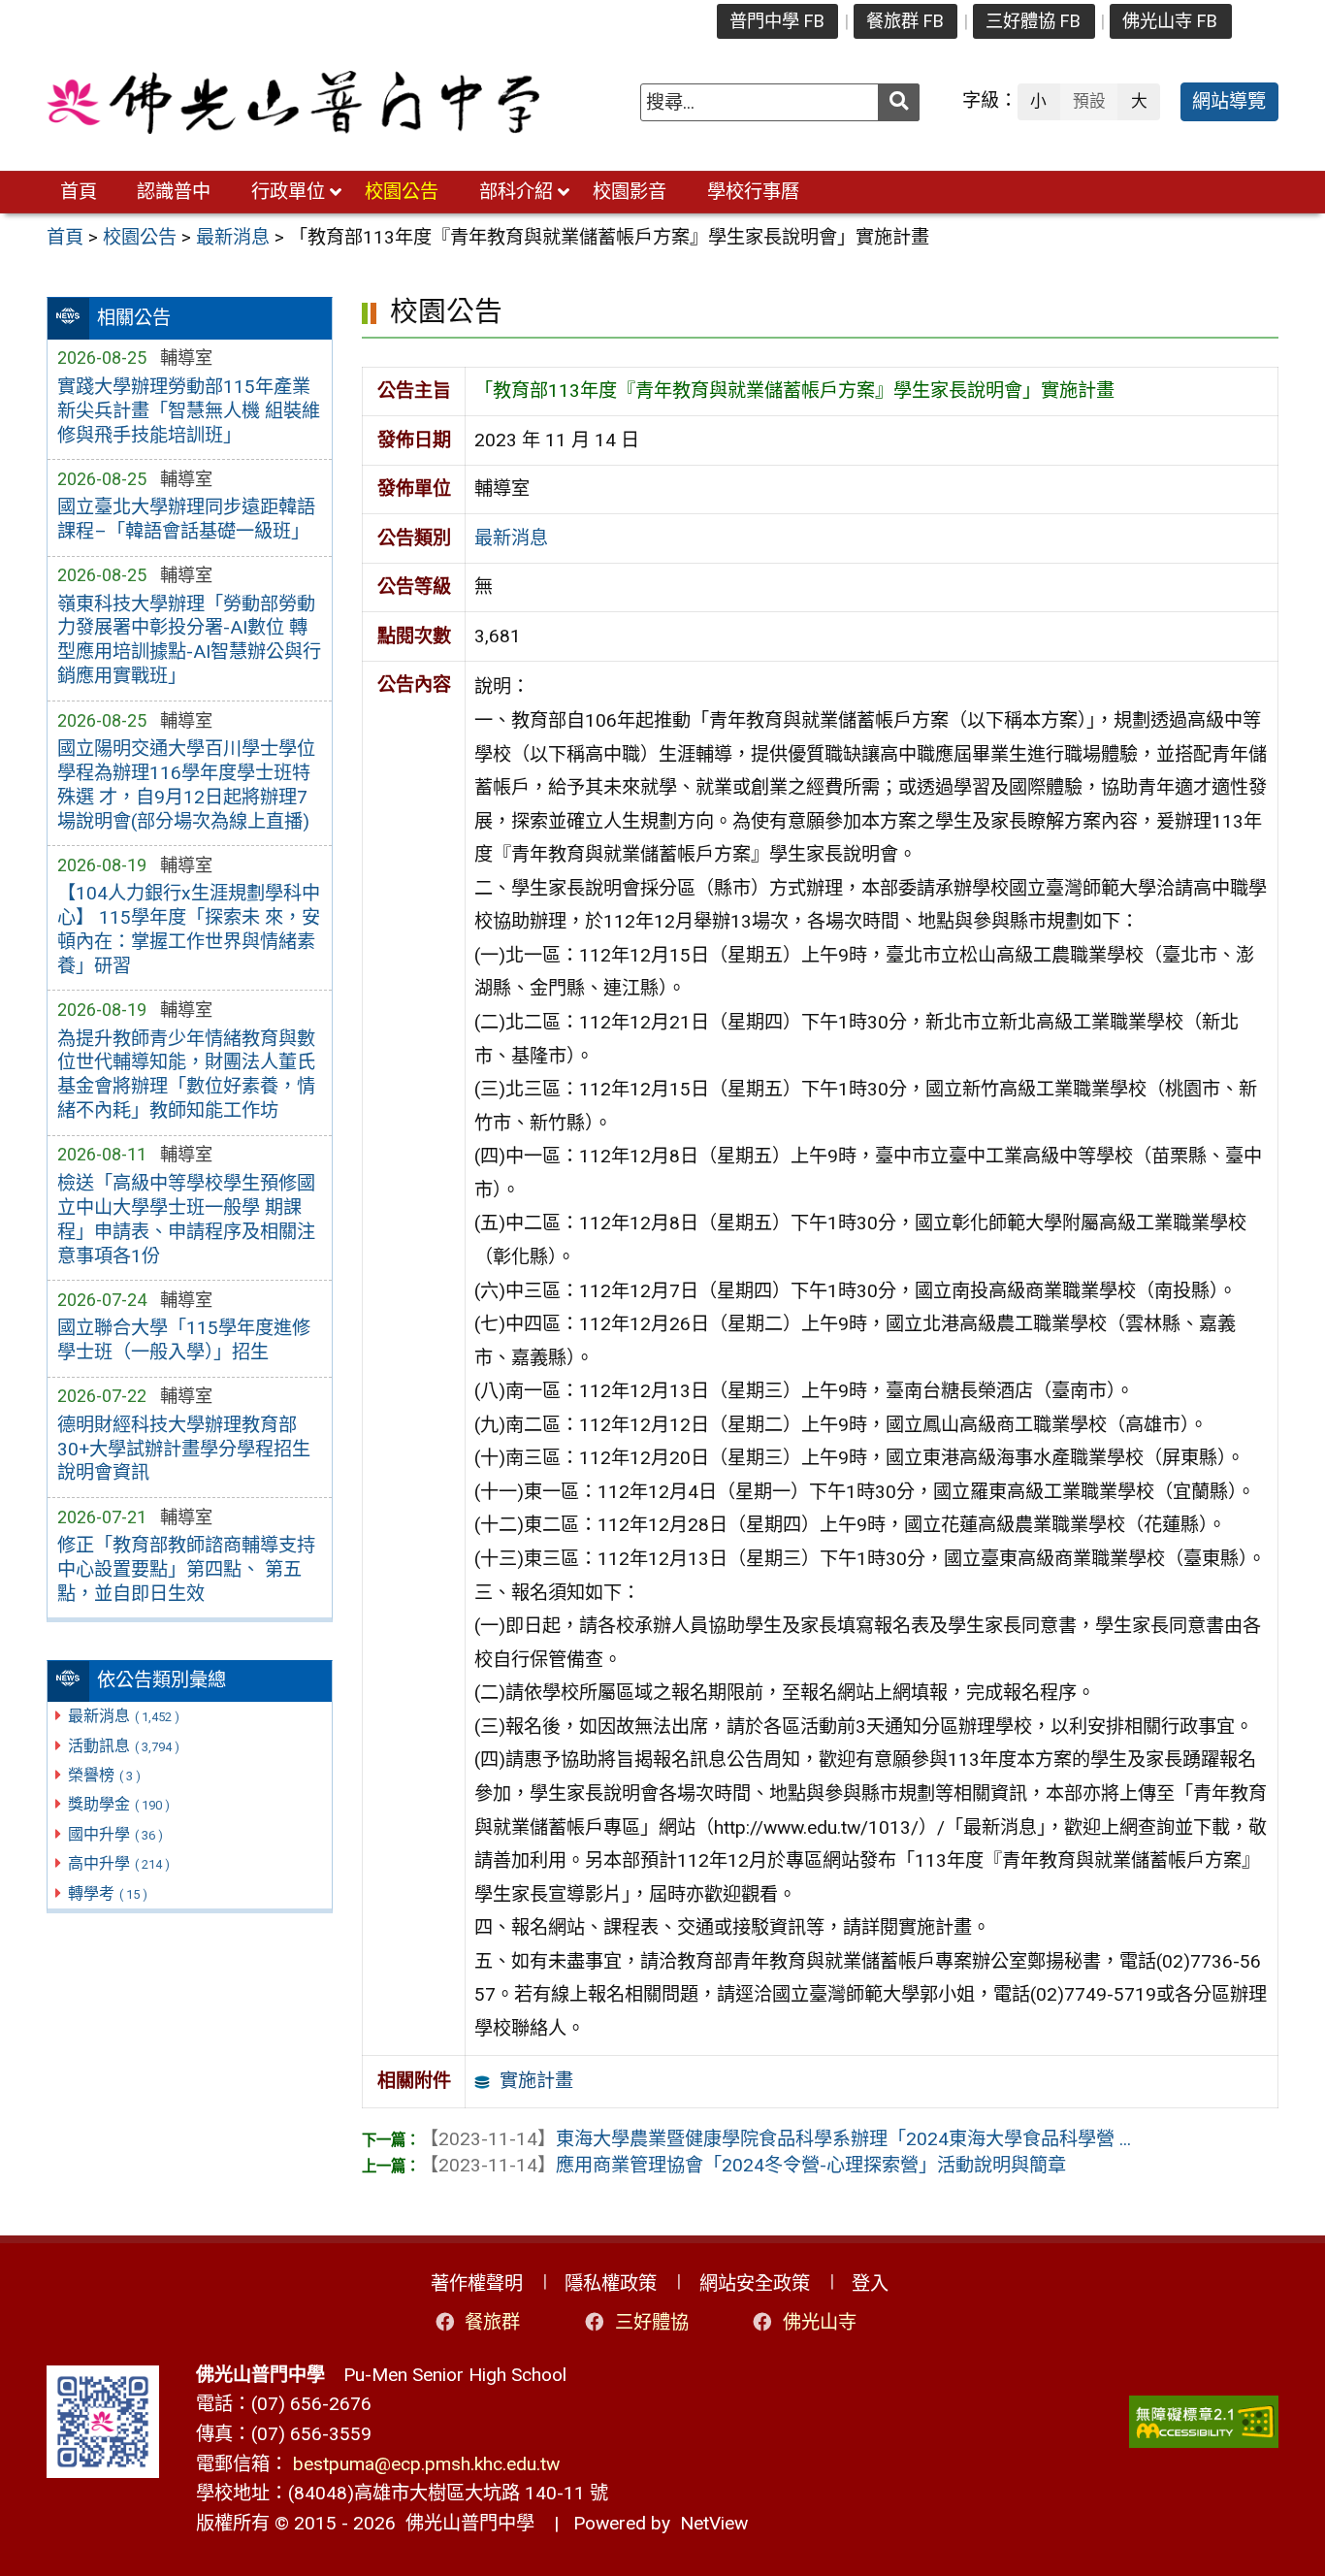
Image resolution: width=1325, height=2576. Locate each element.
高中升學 (119, 1863)
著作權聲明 (477, 2283)
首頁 (79, 192)
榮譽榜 (104, 1775)
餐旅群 (492, 2322)
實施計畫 (536, 2081)
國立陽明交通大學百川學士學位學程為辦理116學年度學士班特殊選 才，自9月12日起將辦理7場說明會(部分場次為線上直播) (186, 785)
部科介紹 (516, 192)
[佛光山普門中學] (293, 102)
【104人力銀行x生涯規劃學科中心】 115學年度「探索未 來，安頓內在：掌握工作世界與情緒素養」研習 (189, 929)
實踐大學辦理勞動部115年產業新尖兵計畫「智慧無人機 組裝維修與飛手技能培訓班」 (189, 411)
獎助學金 (119, 1804)
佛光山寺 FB (1170, 21)
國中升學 (115, 1834)
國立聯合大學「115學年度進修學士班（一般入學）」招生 (184, 1340)
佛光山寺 (820, 2322)
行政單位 (288, 192)
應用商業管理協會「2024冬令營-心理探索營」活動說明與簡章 (743, 2165)
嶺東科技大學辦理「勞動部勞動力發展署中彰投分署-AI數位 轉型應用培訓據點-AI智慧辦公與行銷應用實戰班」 (189, 640)
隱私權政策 (611, 2283)
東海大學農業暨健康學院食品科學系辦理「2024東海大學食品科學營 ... (776, 2139)
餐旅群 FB (905, 21)
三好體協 (652, 2322)
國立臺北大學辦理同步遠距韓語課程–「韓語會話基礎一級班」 (186, 519)
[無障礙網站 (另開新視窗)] (1204, 2422)
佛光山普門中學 (465, 2523)
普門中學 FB (777, 21)
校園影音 (630, 192)
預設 (1089, 101)
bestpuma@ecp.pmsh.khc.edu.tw (426, 2464)
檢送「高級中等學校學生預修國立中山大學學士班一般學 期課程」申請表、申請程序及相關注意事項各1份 (186, 1220)
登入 (870, 2283)
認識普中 (174, 192)
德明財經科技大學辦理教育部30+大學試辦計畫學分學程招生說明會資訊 (184, 1449)
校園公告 (402, 192)
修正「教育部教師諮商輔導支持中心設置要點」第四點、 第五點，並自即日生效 (186, 1569)
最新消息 (124, 1716)
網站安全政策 (755, 2283)
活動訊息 (124, 1746)
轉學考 (108, 1893)
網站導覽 (1229, 101)
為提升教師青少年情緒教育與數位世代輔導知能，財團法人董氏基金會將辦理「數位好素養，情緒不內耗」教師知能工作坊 (186, 1075)
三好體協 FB (1033, 21)
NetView (714, 2523)
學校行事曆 (753, 192)
